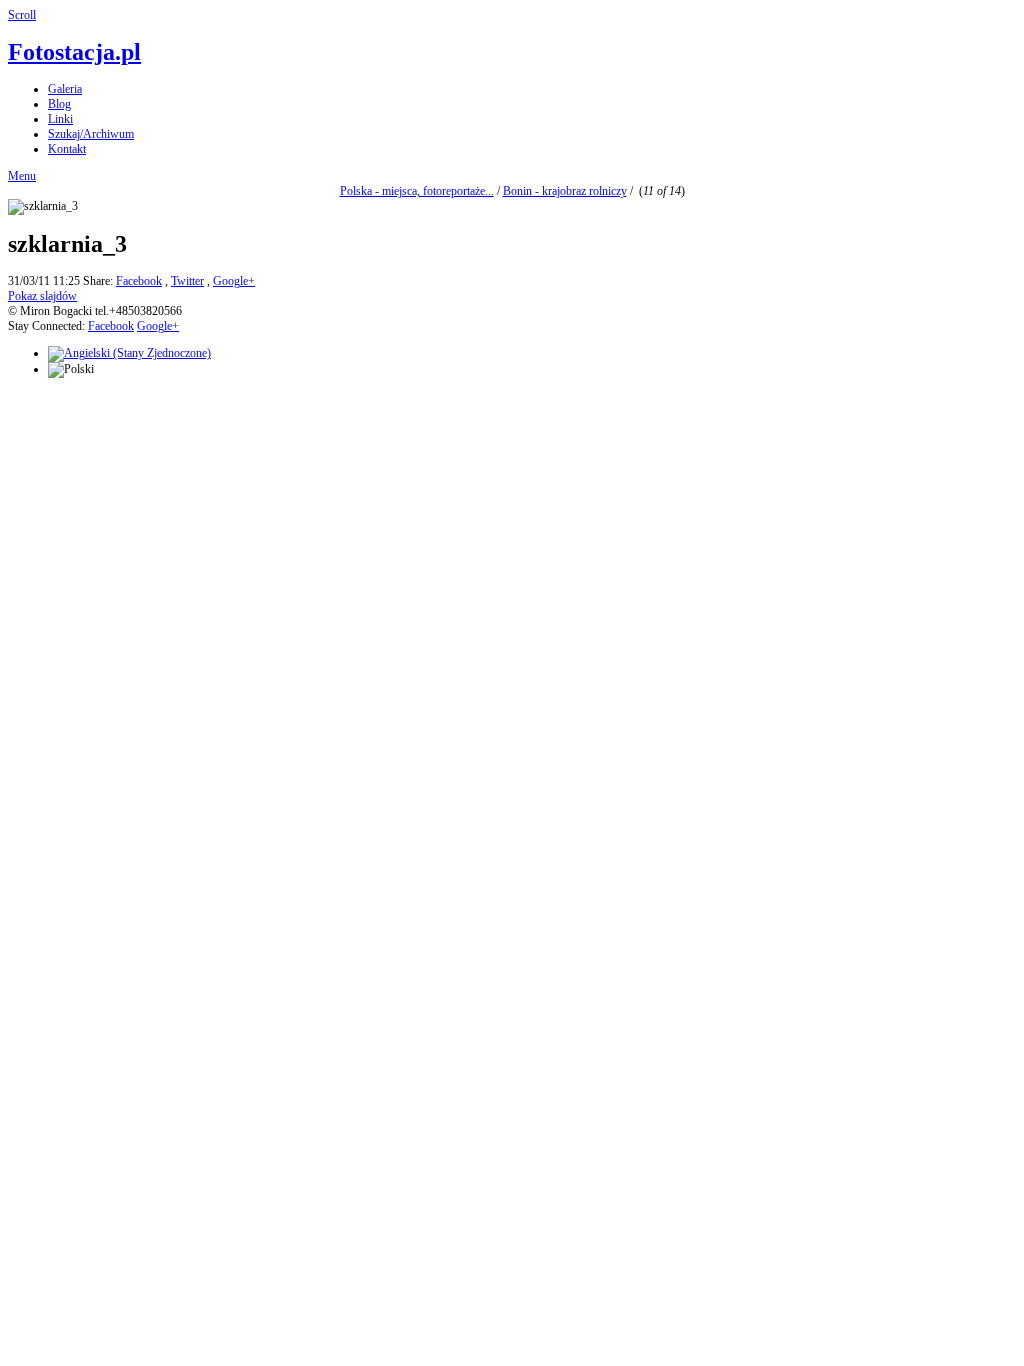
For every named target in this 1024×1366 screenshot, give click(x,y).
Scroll (22, 15)
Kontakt (67, 149)
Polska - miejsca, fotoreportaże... (417, 191)
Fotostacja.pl (74, 52)
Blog (59, 104)
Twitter (187, 281)
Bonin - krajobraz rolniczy (565, 191)
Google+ (234, 281)
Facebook (139, 281)
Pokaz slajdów (42, 296)
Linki (60, 119)
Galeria (65, 89)
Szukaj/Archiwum (91, 134)
